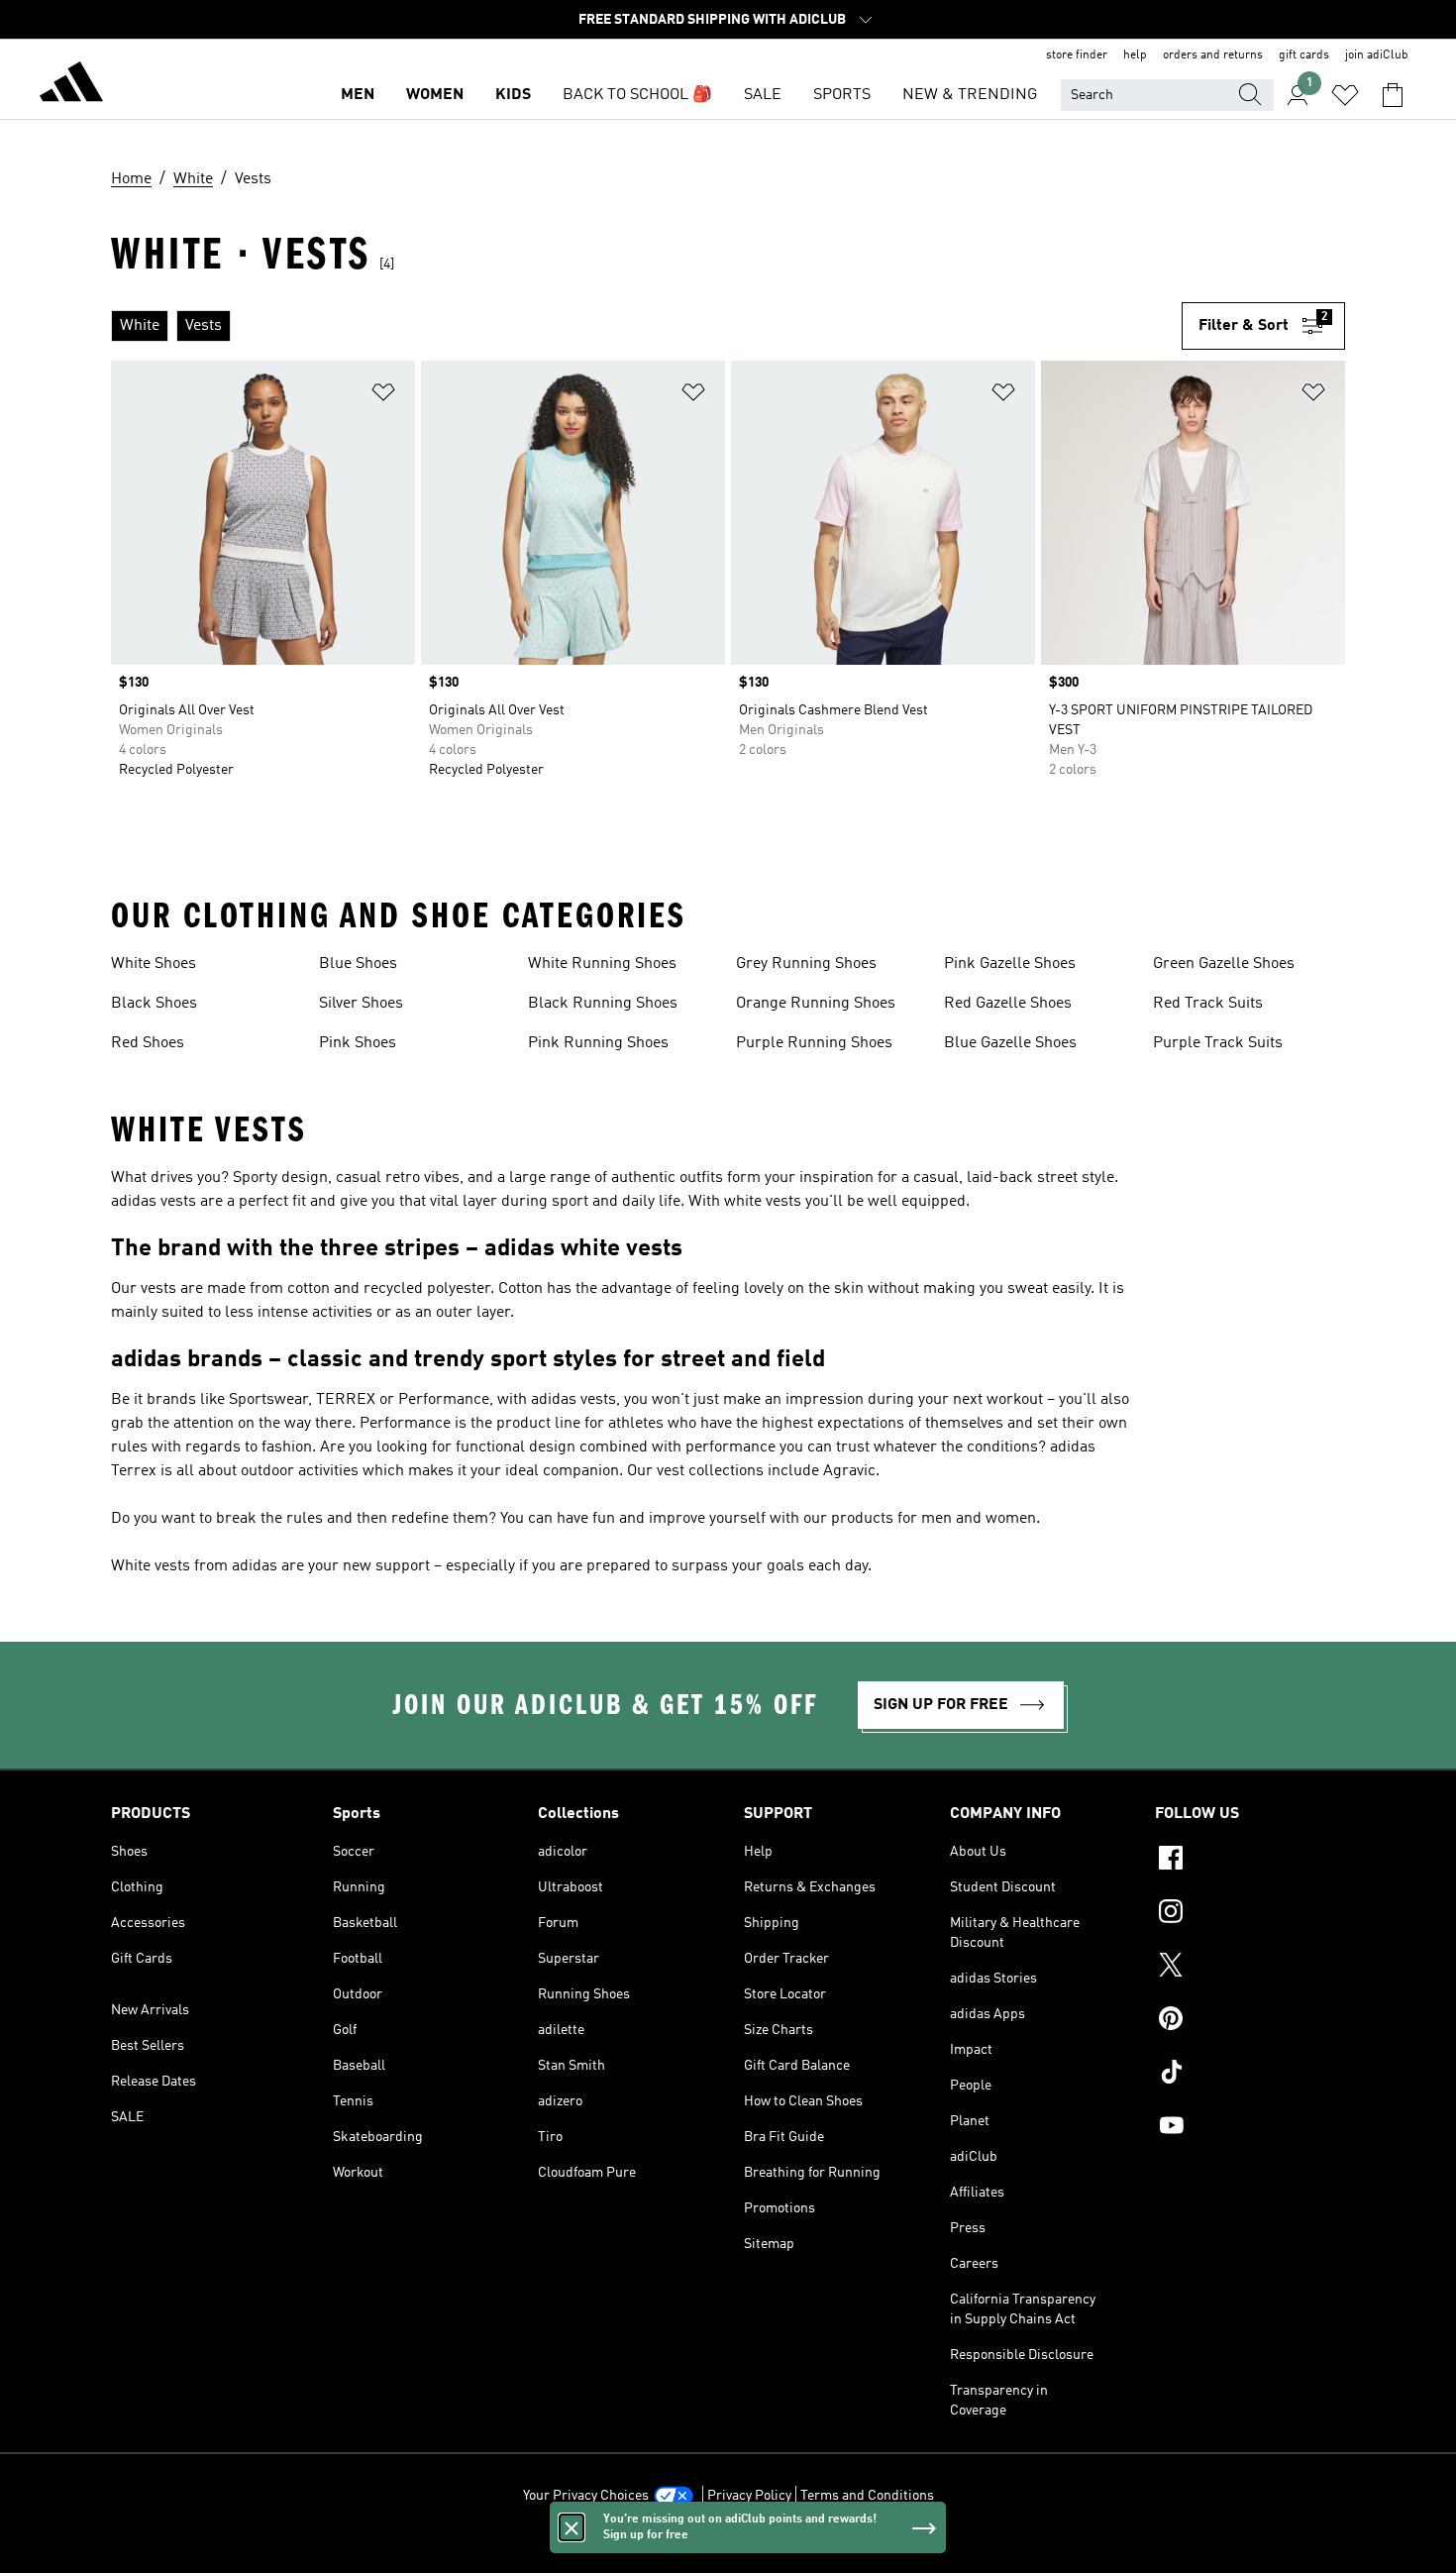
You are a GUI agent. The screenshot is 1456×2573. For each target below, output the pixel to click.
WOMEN (435, 95)
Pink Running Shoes (598, 1043)
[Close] (572, 2527)
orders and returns (1213, 55)
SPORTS (842, 95)
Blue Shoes (358, 964)
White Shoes (154, 964)
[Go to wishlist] (1345, 95)
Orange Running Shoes (816, 1004)
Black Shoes (154, 1004)
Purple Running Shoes (814, 1043)
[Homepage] (71, 85)
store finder (1077, 55)
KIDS (513, 95)
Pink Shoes (358, 1043)
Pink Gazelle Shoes (1010, 964)
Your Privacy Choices (586, 2496)
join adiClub (1377, 55)
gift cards (1304, 55)
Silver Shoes (361, 1004)
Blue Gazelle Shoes (1010, 1043)
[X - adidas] (1250, 1968)
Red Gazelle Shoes (1008, 1004)
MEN (358, 95)
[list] (646, 326)
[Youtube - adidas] (1250, 2128)
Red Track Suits (1208, 1004)
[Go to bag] (1393, 95)
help (1135, 55)
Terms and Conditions (867, 2496)
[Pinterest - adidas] (1250, 2021)
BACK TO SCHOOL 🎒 (637, 95)
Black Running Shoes (603, 1004)
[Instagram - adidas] (1250, 1914)
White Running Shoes (602, 964)
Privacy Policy (749, 2496)
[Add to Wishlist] (383, 396)
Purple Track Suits (1218, 1043)
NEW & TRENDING (970, 95)
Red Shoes (148, 1043)
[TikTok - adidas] (1250, 2075)
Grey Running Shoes (806, 964)
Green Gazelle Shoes (1224, 964)
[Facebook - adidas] (1250, 1861)
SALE (763, 95)
